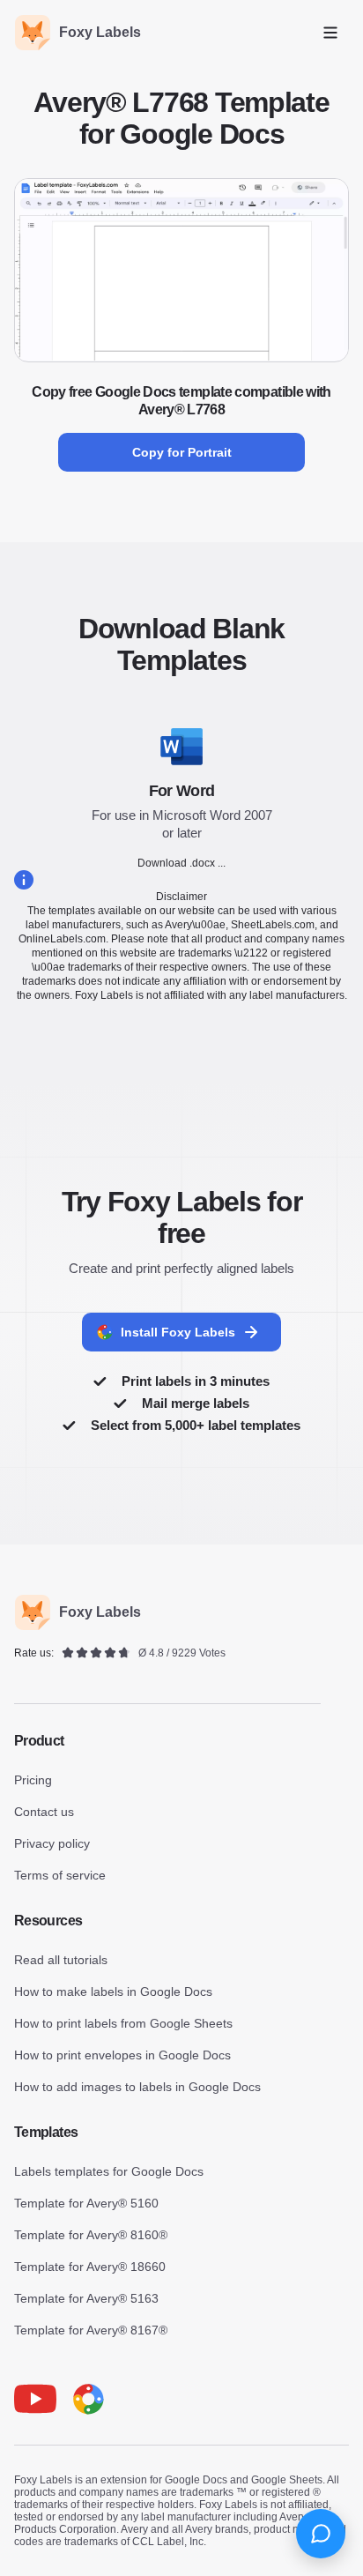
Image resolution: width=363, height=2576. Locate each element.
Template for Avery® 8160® (91, 2235)
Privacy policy (52, 1843)
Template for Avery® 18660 (90, 2267)
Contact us (44, 1812)
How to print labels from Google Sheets (123, 2023)
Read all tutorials (61, 1960)
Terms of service (60, 1875)
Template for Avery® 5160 (86, 2203)
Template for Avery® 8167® (91, 2330)
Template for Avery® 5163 (86, 2298)
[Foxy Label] (88, 2399)
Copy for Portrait (182, 452)
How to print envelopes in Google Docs (122, 2055)
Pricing (33, 1780)
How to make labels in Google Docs (113, 1992)
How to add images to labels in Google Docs (137, 2087)
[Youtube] (35, 2399)
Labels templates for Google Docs (109, 2171)
